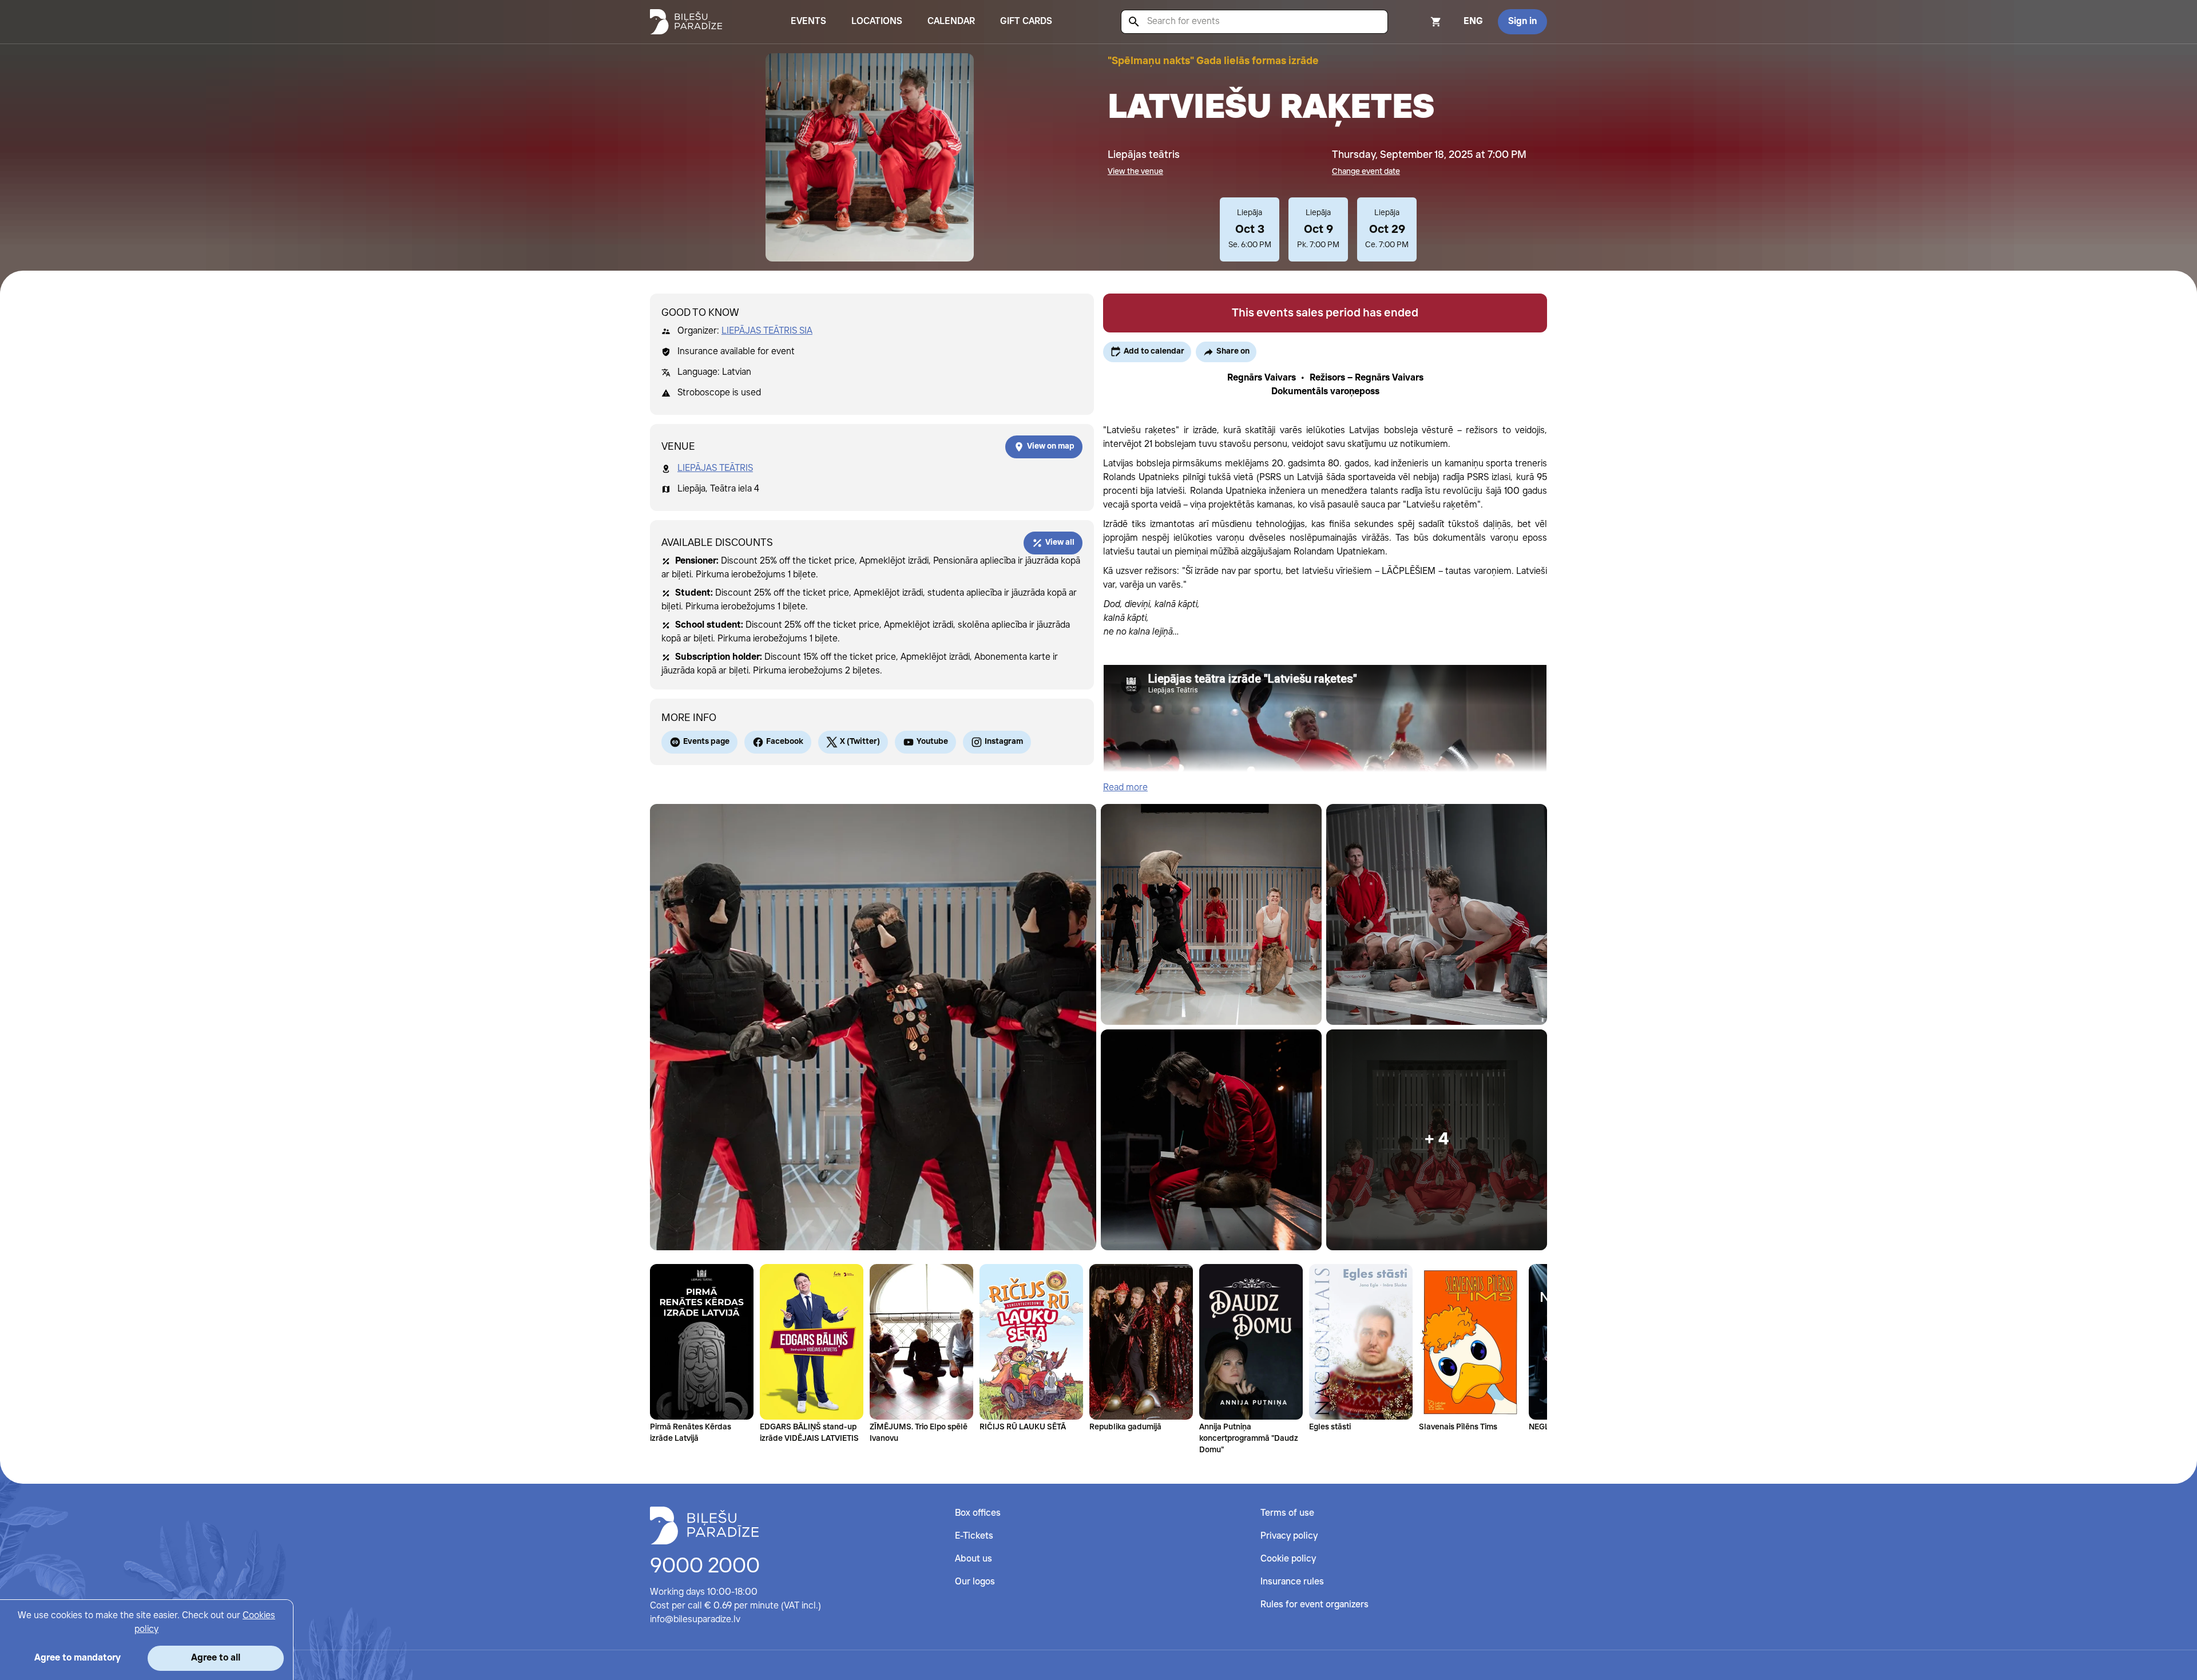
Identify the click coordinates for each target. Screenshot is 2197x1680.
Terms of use (1287, 1513)
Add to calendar (1154, 351)
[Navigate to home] (704, 1526)
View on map (1051, 446)
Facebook (785, 742)
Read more (1125, 788)
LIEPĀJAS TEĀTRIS (715, 468)
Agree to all (216, 1658)
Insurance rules (1292, 1582)
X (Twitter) (860, 742)
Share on (1233, 351)
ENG (1473, 21)
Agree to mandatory (78, 1658)
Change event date (1366, 172)
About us (973, 1559)
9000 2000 (705, 1567)
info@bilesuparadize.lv (695, 1620)
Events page (706, 742)
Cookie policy (1288, 1559)
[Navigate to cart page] (1421, 22)
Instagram (1004, 742)
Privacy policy (1289, 1536)
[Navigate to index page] (686, 22)
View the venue (1135, 172)
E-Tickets (974, 1536)
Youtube (932, 742)
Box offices (978, 1513)
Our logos (975, 1582)
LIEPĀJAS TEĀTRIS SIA (767, 331)
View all (1060, 542)
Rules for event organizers (1314, 1605)
